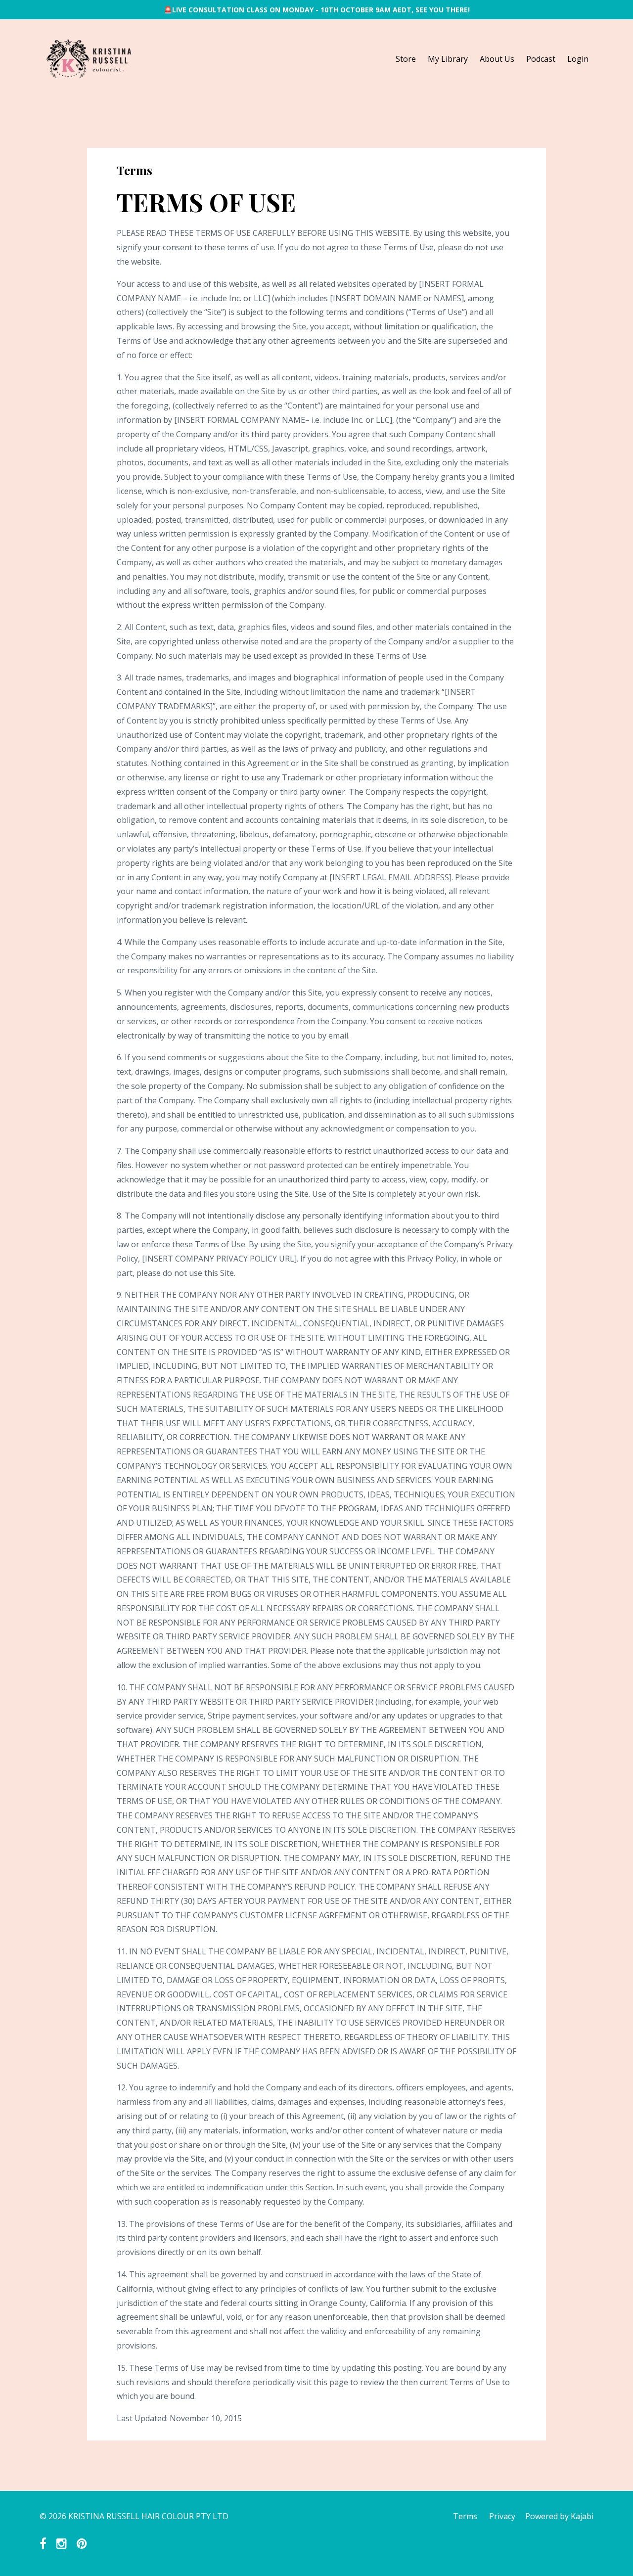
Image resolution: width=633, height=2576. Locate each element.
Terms (465, 2516)
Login (578, 59)
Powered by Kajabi (559, 2516)
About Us (497, 59)
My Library (448, 59)
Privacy (502, 2516)
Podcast (541, 59)
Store (406, 59)
